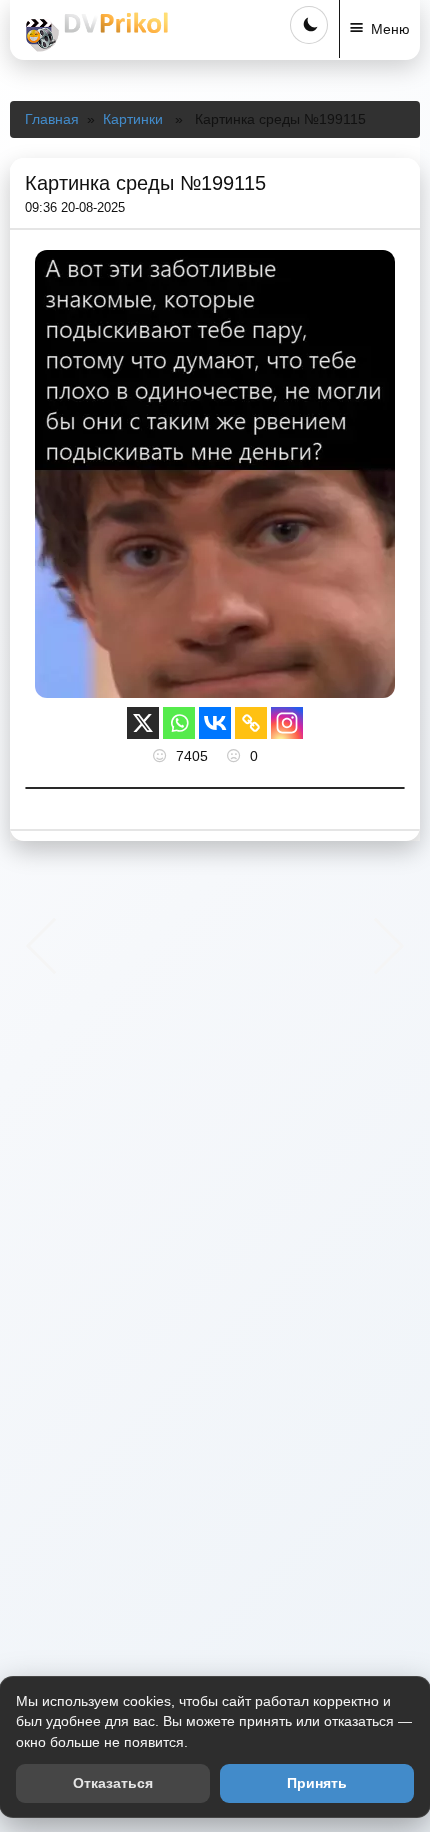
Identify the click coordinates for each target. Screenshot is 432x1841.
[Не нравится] (236, 756)
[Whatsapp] (179, 723)
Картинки (133, 119)
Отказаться (113, 1783)
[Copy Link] (251, 723)
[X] (143, 723)
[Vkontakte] (215, 723)
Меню (390, 29)
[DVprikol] (94, 32)
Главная (52, 119)
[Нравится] (162, 756)
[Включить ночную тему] (309, 25)
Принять (317, 1783)
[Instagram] (287, 723)
